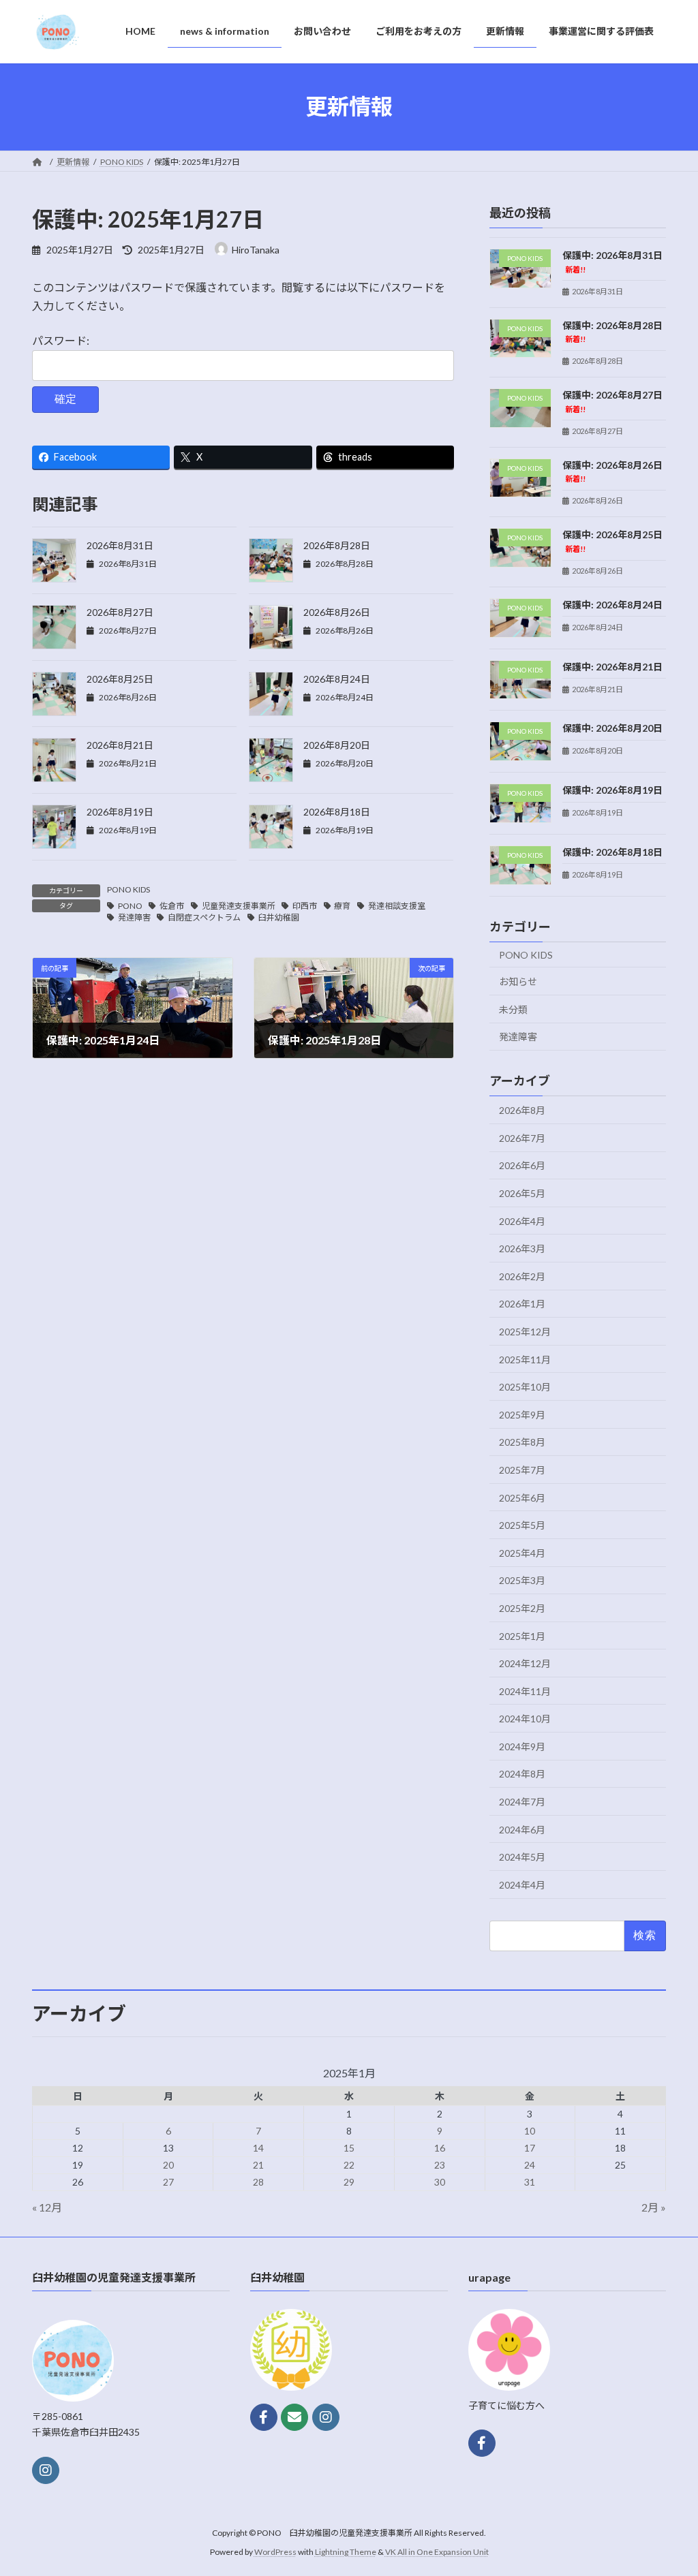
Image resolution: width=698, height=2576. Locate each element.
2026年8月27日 (120, 612)
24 (530, 2165)
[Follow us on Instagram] (46, 2470)
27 (168, 2182)
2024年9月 (522, 1746)
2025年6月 (522, 1497)
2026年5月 (522, 1193)
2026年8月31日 (120, 545)
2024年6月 (522, 1829)
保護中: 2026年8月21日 (612, 666)
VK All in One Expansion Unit (437, 2552)
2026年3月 (522, 1248)
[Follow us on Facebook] (264, 2417)
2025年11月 (525, 1359)
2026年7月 (522, 1137)
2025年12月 (525, 1331)
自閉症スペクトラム (204, 917)
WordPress (275, 2552)
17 (530, 2148)
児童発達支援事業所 (239, 906)
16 (440, 2148)
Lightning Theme (346, 2552)
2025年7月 (522, 1469)
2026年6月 (522, 1165)
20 (168, 2165)
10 (530, 2131)
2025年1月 (522, 1635)
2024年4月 (522, 1884)
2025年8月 (522, 1442)
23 (440, 2165)
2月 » (654, 2207)
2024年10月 (525, 1719)
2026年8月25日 (120, 679)
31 (530, 2182)
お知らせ (518, 981)
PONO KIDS (128, 889)
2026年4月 (522, 1221)
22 (349, 2165)
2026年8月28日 (337, 545)
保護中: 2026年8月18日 (612, 851)
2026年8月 (522, 1110)
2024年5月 (522, 1857)
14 (258, 2148)
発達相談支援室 (397, 906)
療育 (342, 906)
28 (258, 2182)
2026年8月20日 (337, 745)
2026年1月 (522, 1304)
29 (349, 2182)
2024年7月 (522, 1802)
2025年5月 (522, 1525)
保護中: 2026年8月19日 (612, 790)
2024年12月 (525, 1663)
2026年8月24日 (337, 679)
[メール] (294, 2417)
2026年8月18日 (337, 812)
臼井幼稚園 (279, 917)
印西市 (305, 906)
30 (440, 2182)
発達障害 (134, 917)
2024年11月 (525, 1691)
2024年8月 (522, 1774)
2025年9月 (522, 1414)
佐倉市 (172, 906)
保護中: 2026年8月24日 (612, 604)
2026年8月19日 (120, 812)
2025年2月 (522, 1608)
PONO (130, 906)
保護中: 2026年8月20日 (612, 728)
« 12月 (47, 2207)
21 (258, 2165)
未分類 (513, 1009)
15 (349, 2148)
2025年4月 (522, 1552)
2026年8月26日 (337, 612)
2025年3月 (522, 1580)
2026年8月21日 (120, 745)
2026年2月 (522, 1276)
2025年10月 (525, 1387)
